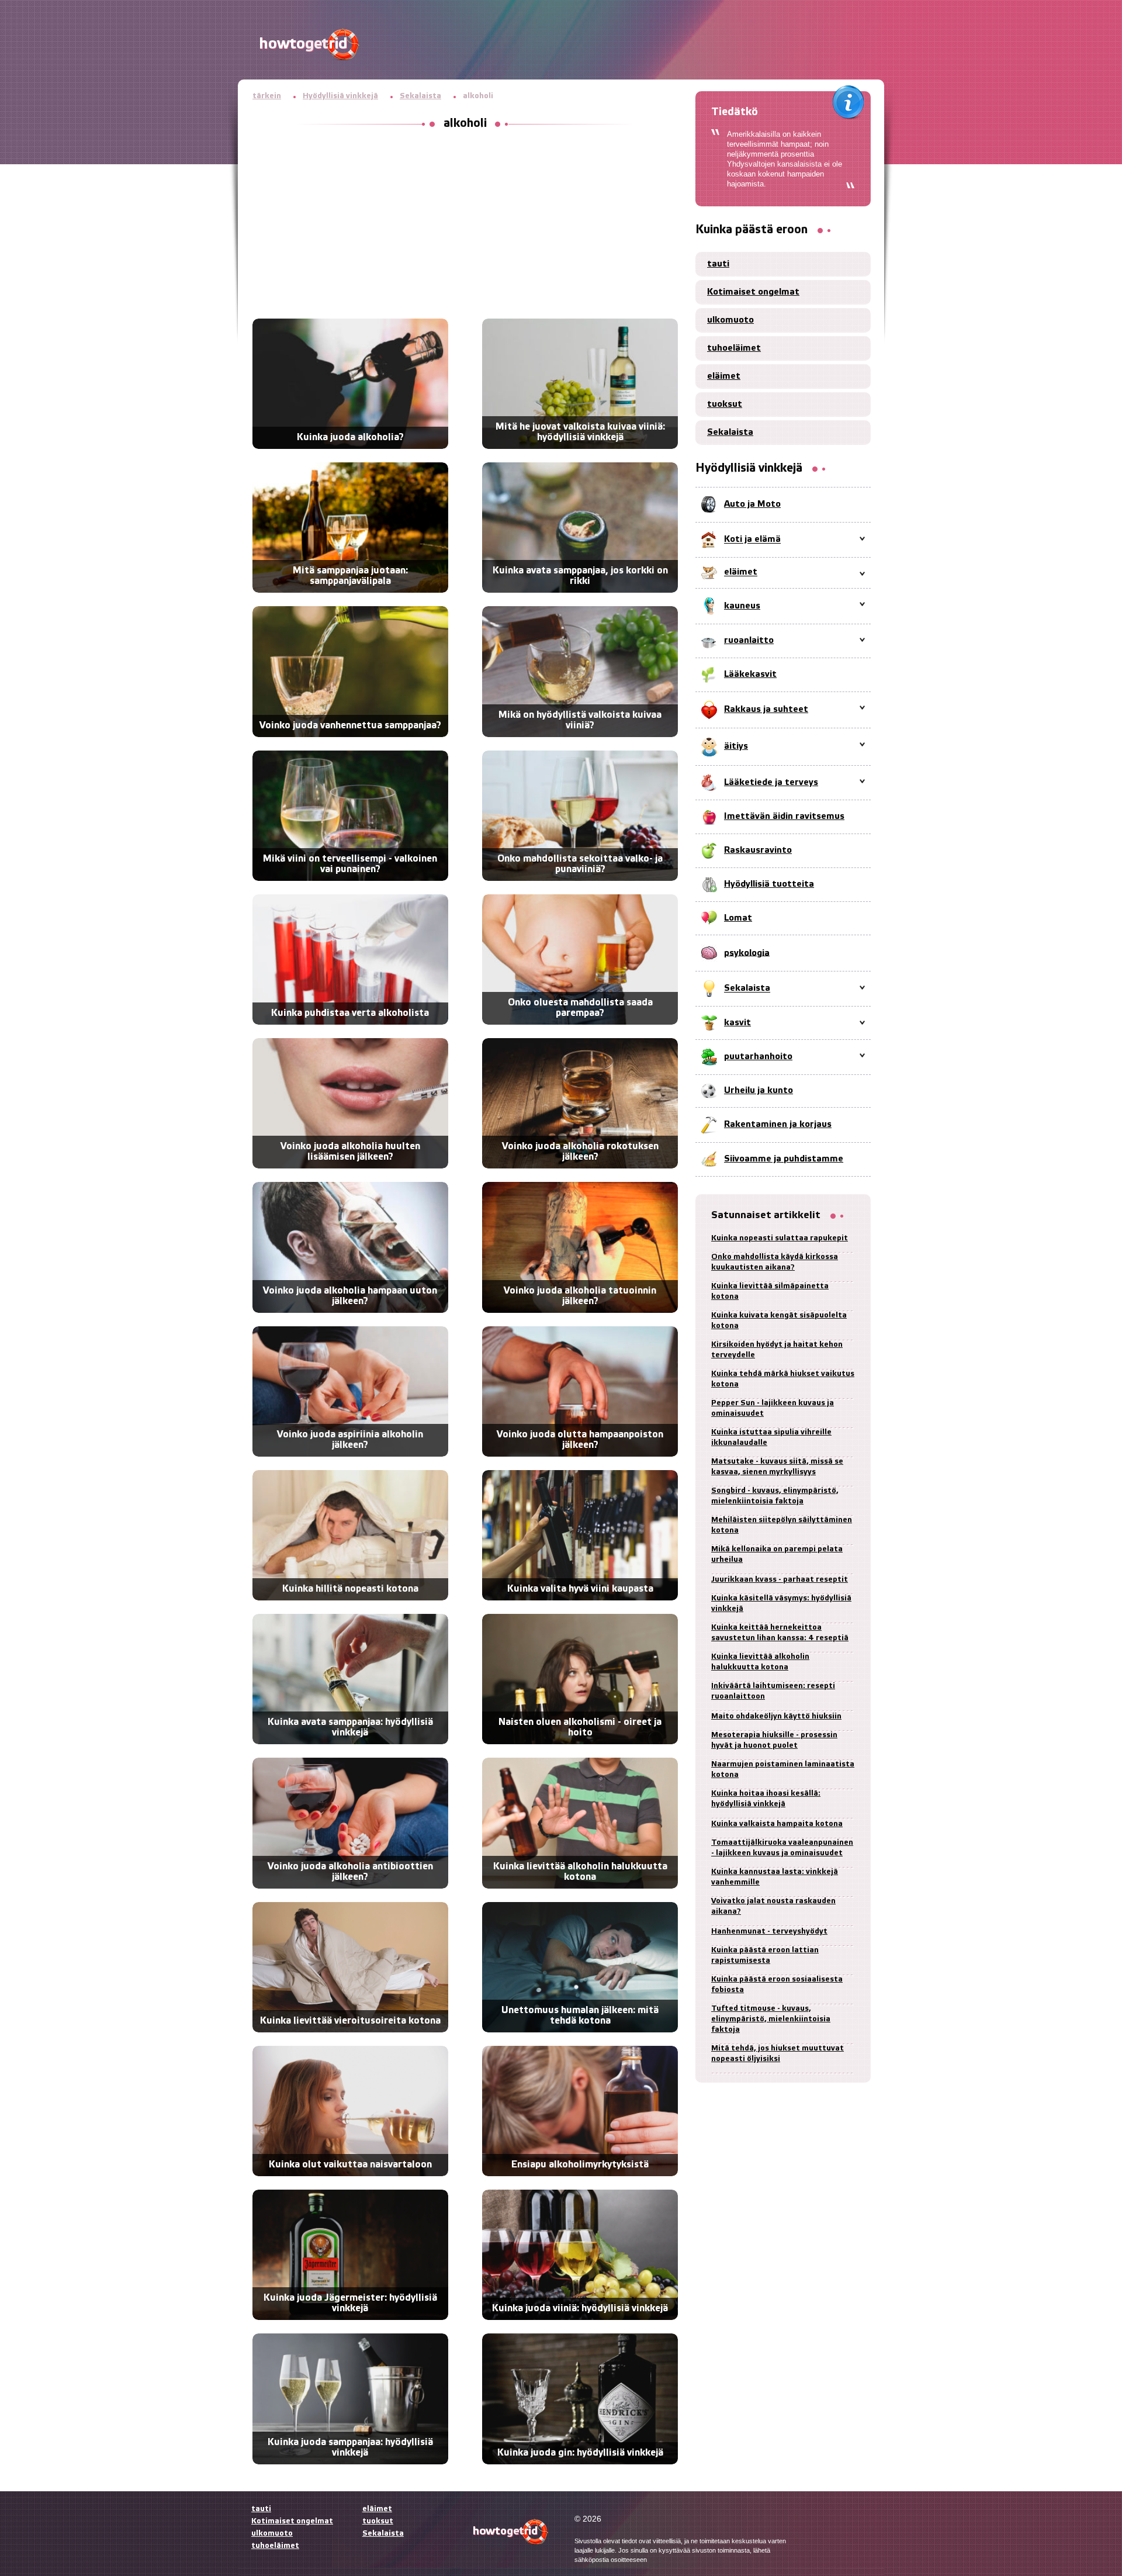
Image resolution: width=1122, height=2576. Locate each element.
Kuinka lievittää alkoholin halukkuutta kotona (760, 1662)
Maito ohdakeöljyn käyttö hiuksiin (776, 1716)
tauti (718, 264)
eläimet (724, 376)
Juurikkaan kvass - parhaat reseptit (780, 1580)
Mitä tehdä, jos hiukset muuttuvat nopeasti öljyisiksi (778, 2054)
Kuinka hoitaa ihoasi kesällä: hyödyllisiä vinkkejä (766, 1799)
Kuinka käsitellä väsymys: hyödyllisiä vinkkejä (781, 1604)
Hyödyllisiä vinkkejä (340, 96)
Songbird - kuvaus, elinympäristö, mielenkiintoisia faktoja (775, 1496)
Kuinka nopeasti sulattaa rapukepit (780, 1238)
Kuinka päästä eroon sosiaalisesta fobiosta (777, 1985)
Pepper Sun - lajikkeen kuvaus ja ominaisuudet (773, 1408)
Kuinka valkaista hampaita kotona (777, 1824)
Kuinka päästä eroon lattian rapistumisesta (765, 1956)
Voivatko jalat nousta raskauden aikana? (773, 1906)
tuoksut (725, 404)
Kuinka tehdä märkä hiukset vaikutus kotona (783, 1379)
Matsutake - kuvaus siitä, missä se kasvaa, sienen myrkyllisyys (777, 1467)
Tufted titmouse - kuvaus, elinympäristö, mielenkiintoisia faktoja (771, 2019)
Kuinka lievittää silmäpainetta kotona (770, 1292)
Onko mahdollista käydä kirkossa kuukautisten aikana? (775, 1262)
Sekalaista (420, 96)
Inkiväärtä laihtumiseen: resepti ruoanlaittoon (773, 1691)
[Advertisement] (465, 225)
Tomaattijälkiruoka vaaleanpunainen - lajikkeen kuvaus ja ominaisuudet (782, 1848)
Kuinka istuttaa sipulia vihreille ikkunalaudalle (771, 1438)
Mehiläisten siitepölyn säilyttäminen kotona (782, 1525)
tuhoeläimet (734, 348)
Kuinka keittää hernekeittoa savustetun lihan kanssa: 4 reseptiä (780, 1633)
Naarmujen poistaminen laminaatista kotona (783, 1770)
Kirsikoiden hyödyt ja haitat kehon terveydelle (777, 1350)
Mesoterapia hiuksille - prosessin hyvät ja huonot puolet (774, 1740)
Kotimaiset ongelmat (753, 292)
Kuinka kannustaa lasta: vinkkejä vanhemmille (775, 1877)
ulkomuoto (730, 320)
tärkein (267, 96)
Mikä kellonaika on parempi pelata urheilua (777, 1555)
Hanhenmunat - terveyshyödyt (769, 1932)
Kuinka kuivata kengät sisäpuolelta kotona (779, 1321)
